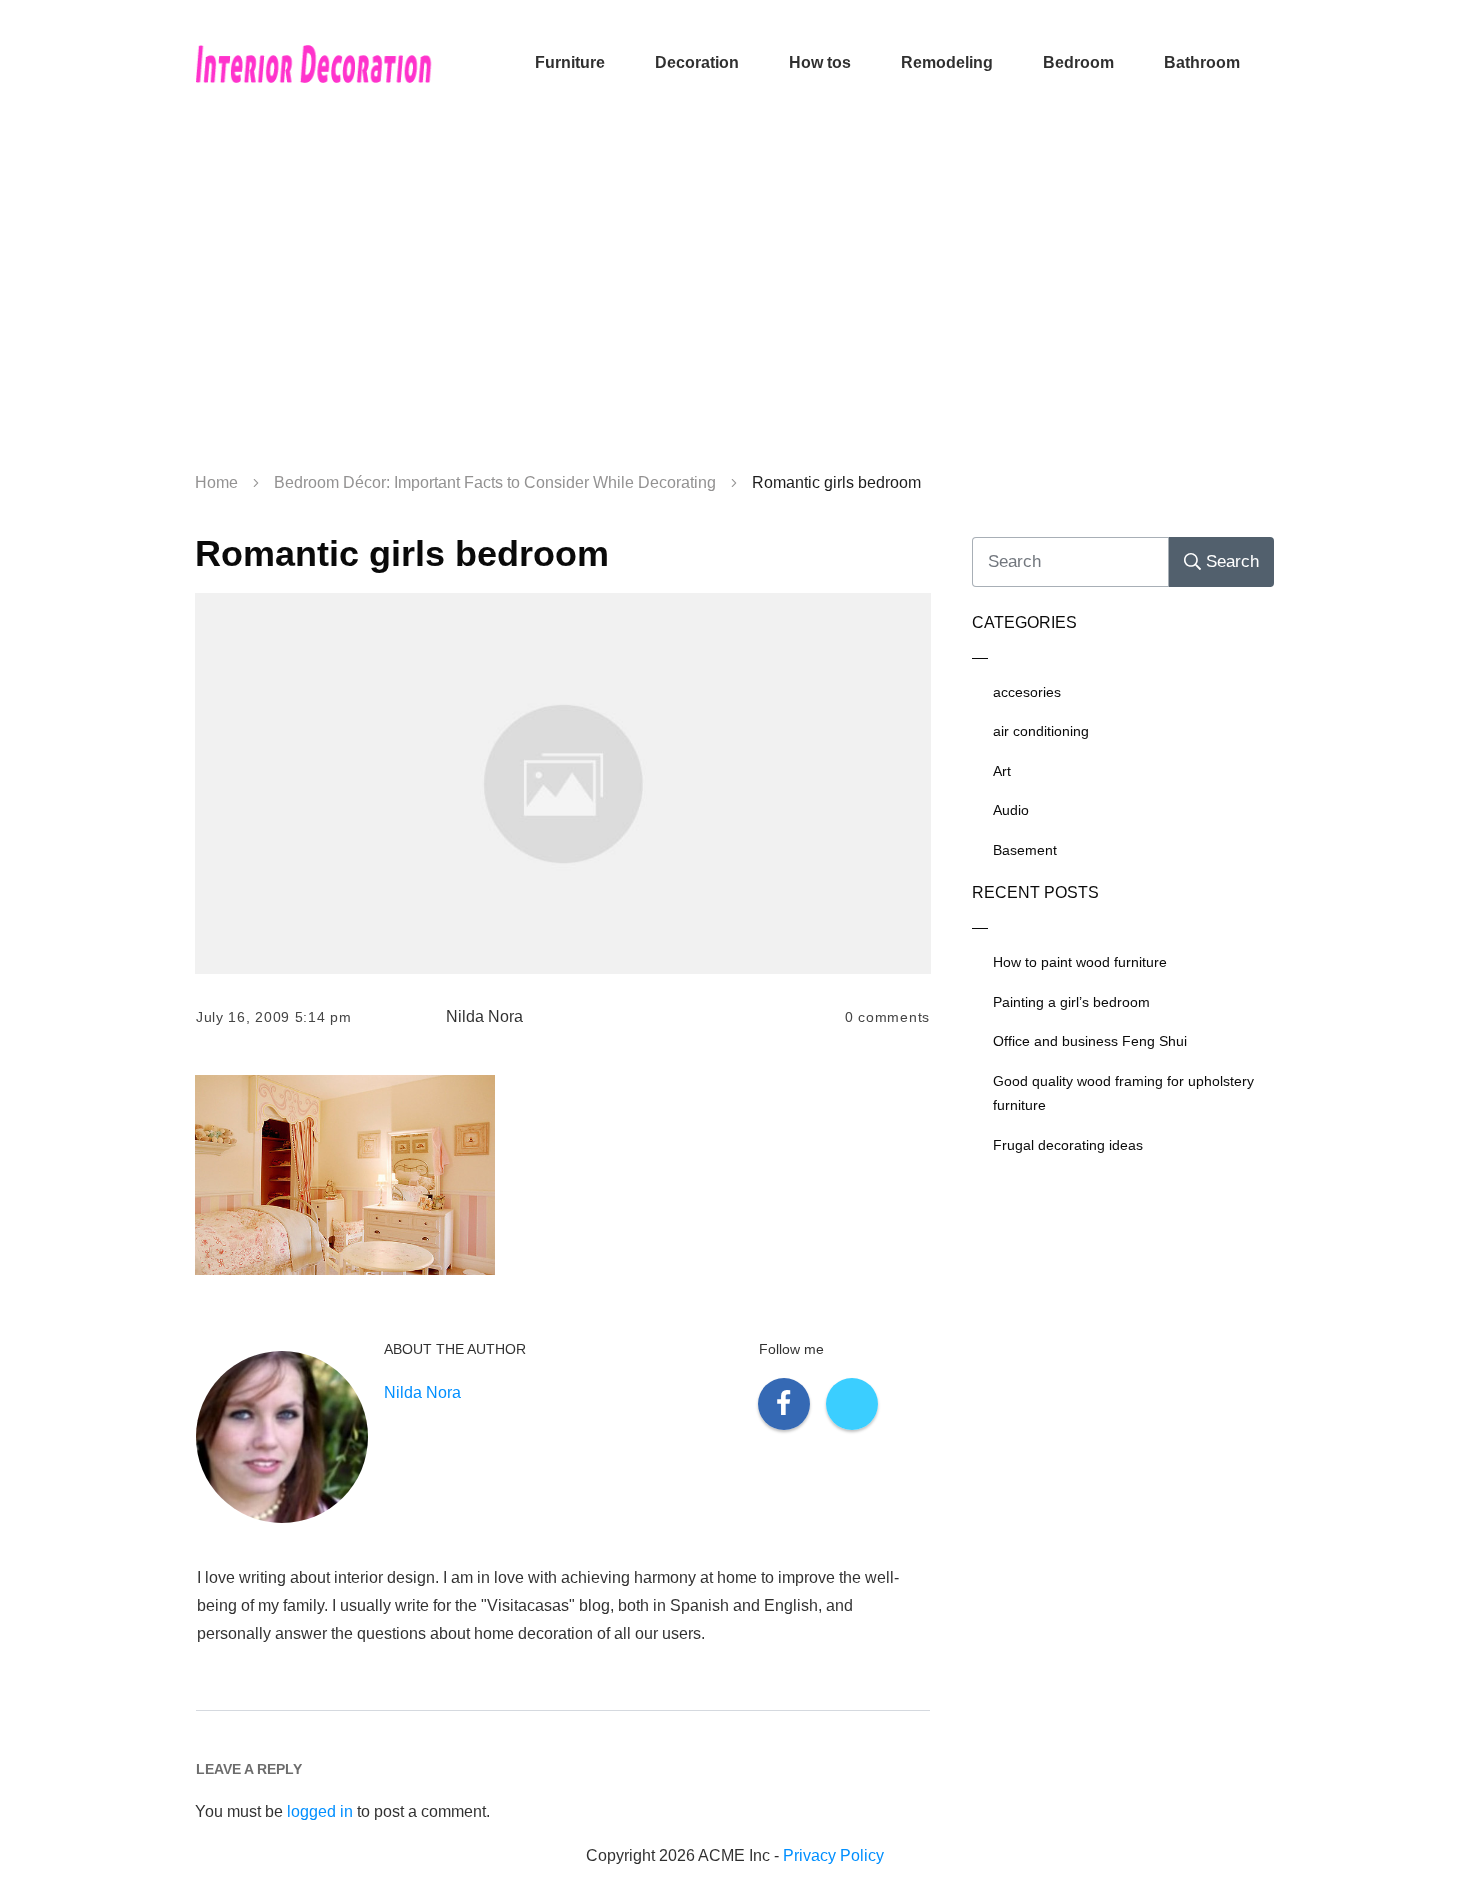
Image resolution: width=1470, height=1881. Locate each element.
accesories (1027, 692)
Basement (1025, 850)
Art (1002, 771)
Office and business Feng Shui (1090, 1041)
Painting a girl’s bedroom (1071, 1002)
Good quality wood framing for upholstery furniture (1123, 1093)
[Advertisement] (735, 300)
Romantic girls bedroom (402, 553)
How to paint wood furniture (1080, 962)
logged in (320, 1811)
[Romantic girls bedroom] (563, 783)
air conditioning (1041, 731)
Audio (1011, 810)
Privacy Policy (833, 1855)
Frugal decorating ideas (1068, 1145)
